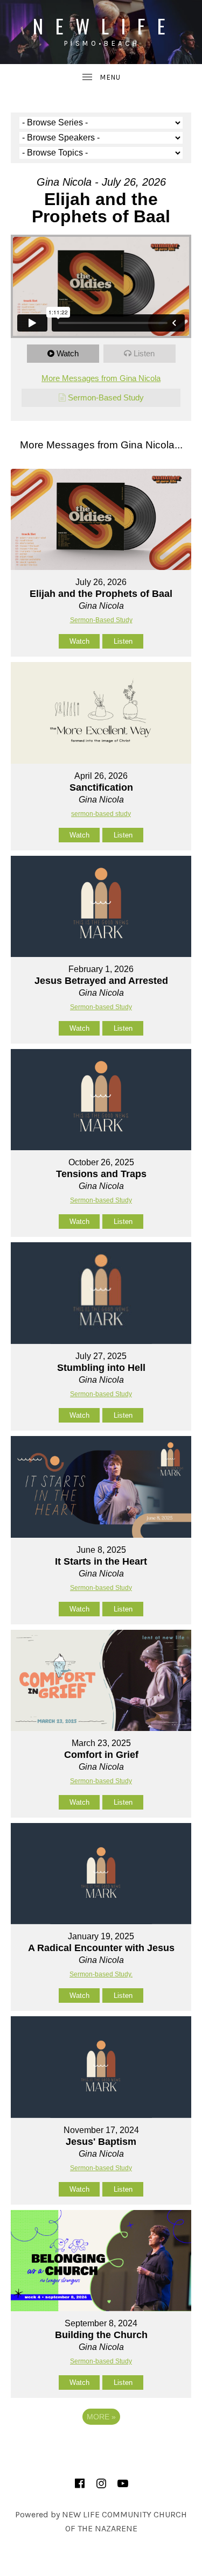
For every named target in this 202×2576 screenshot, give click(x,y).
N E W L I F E (101, 26)
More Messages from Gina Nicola (101, 378)
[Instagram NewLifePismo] (101, 2483)
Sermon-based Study (101, 1007)
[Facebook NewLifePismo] (80, 2483)
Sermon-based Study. (101, 1974)
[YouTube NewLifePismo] (123, 2483)
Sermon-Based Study (106, 397)
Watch (68, 353)
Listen (144, 353)
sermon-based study (101, 814)
